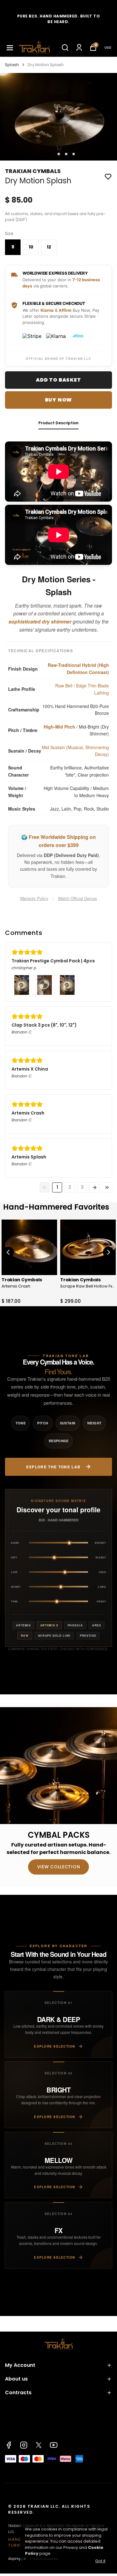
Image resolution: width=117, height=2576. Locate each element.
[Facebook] (9, 2445)
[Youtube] (54, 2445)
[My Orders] (79, 48)
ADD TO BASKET (58, 380)
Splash (12, 65)
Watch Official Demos (78, 898)
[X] (39, 2445)
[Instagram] (24, 2445)
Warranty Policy (34, 898)
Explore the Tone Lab (54, 1467)
